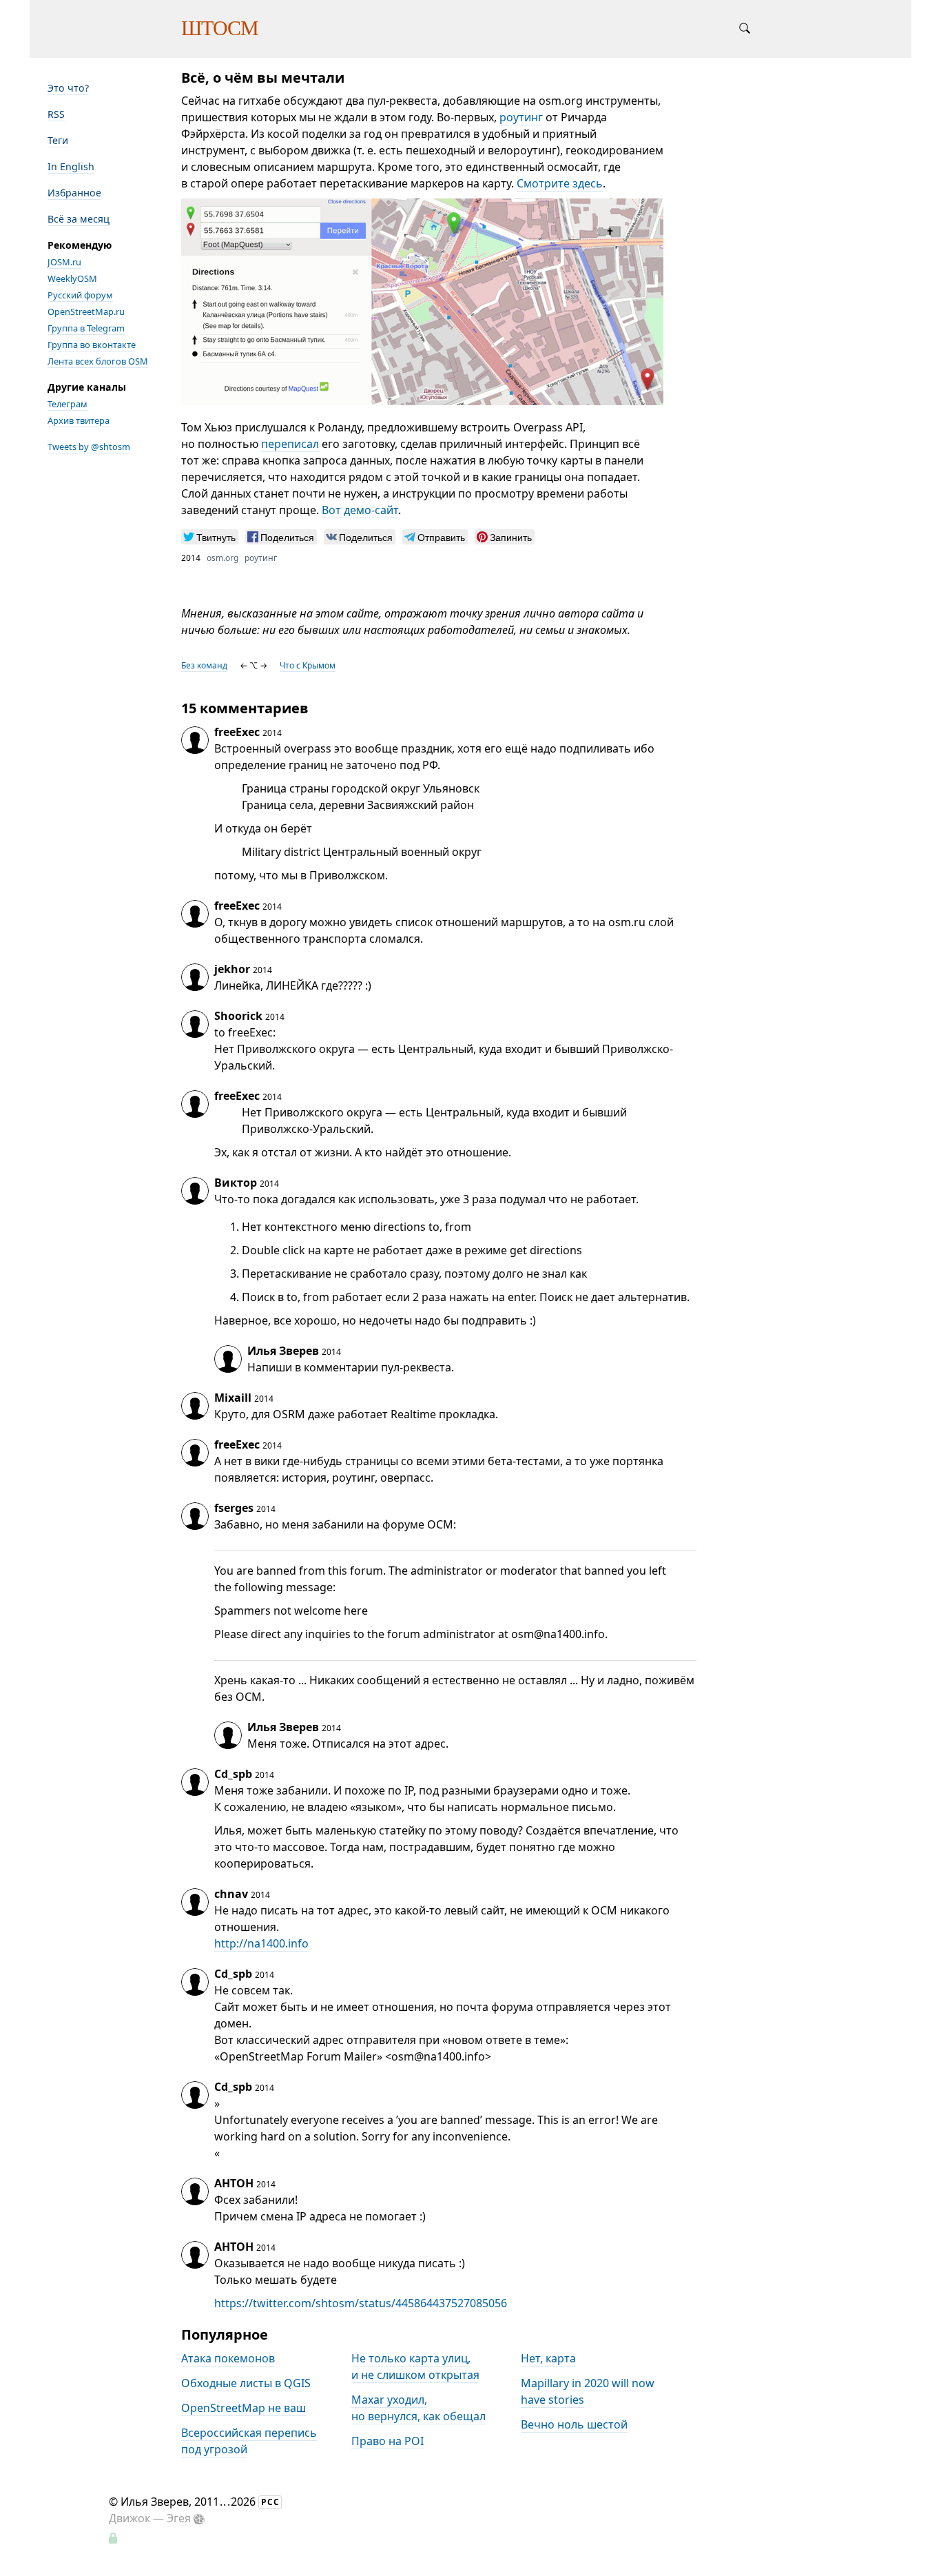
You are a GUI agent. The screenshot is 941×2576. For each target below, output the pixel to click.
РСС (270, 2502)
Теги (58, 140)
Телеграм (68, 404)
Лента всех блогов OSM (98, 361)
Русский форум (80, 295)
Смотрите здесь (560, 183)
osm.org (223, 558)
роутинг (521, 117)
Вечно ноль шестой (574, 2424)
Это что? (68, 88)
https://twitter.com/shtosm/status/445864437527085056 (361, 2303)
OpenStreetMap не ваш (244, 2408)
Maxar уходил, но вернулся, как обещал (418, 2408)
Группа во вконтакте (92, 345)
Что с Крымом (308, 665)
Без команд (204, 665)
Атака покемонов (228, 2358)
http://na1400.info (261, 1943)
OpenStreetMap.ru (86, 311)
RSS (56, 114)
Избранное (74, 193)
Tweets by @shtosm (89, 447)
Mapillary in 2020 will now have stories (588, 2391)
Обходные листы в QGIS (246, 2383)
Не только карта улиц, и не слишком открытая (415, 2367)
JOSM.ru (64, 262)
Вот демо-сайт (360, 510)
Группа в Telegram (86, 328)
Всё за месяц (79, 219)
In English (71, 166)
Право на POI (387, 2441)
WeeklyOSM (72, 278)
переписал (290, 444)
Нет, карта (548, 2358)
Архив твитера (79, 420)
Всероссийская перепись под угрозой (249, 2441)
